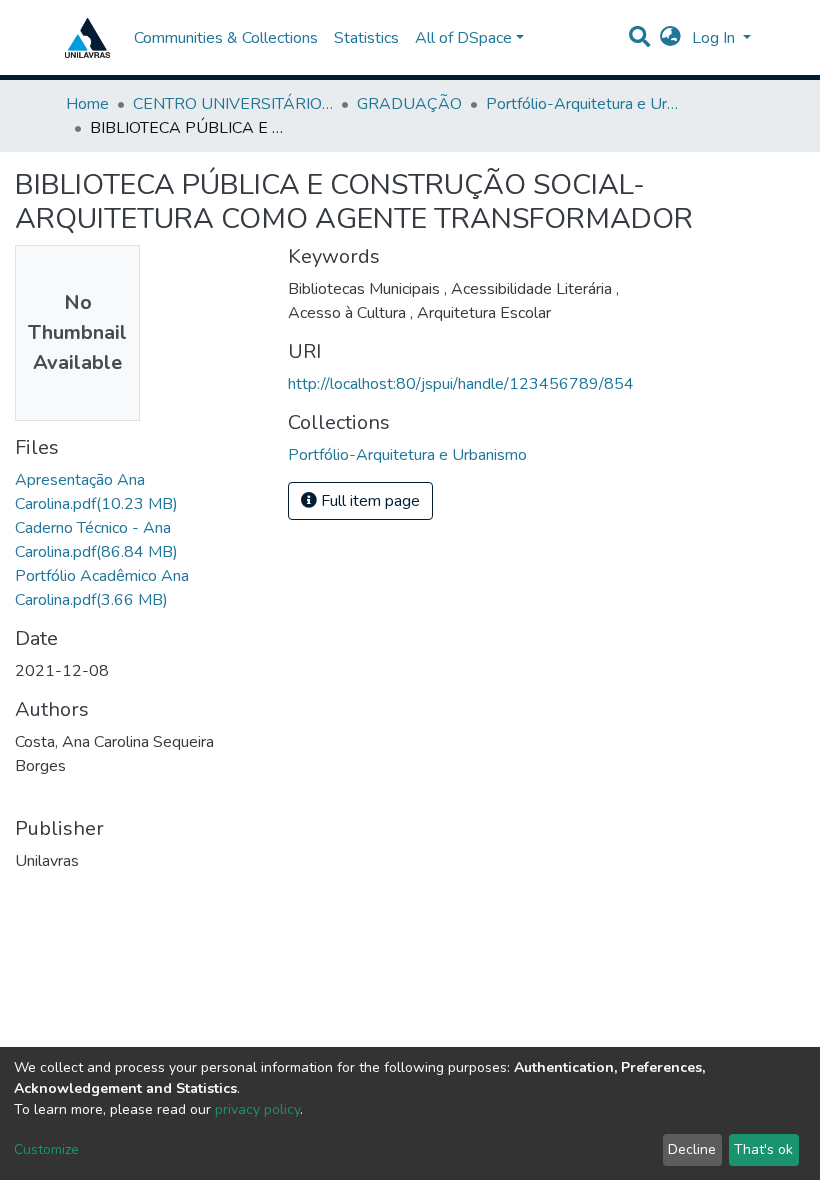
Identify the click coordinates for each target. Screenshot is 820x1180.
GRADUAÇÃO (409, 104)
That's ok (763, 1149)
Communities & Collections (226, 38)
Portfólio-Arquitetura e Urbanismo (586, 104)
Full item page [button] (368, 501)
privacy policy (257, 1109)
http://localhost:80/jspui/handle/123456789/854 (461, 384)
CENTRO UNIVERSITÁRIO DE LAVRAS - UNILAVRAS (233, 104)
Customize (46, 1149)
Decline (692, 1149)
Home (87, 104)
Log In (715, 38)
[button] (670, 38)
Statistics (366, 38)
